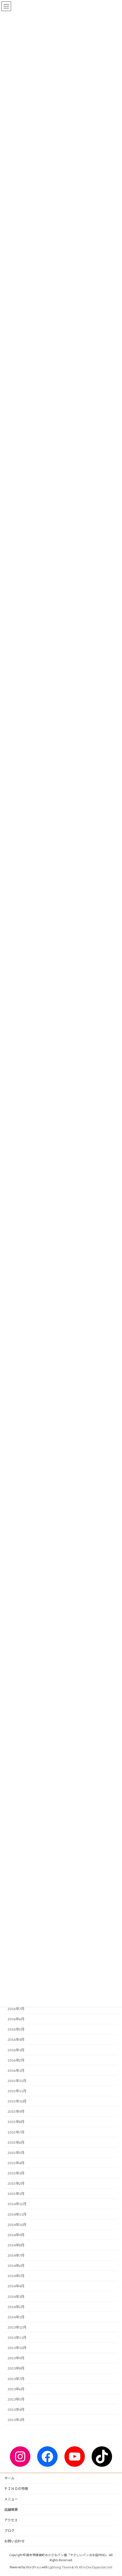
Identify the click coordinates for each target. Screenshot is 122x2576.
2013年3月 (16, 2420)
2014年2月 (16, 2307)
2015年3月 (16, 2173)
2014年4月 (16, 2286)
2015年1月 (16, 2194)
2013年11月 (17, 2338)
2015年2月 (16, 2183)
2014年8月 (16, 2245)
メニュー (11, 2499)
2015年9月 (16, 2111)
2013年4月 (16, 2409)
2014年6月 (16, 2266)
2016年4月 (16, 2039)
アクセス (11, 2520)
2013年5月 (16, 2399)
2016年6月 (16, 2019)
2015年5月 (16, 2152)
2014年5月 (16, 2276)
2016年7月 (16, 2009)
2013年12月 (17, 2327)
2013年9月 (16, 2358)
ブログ (9, 2531)
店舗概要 (11, 2510)
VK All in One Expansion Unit (93, 2567)
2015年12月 (17, 2081)
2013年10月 (17, 2348)
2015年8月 (16, 2122)
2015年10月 (17, 2101)
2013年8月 (16, 2368)
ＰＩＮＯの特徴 (16, 2489)
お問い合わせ (14, 2541)
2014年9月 (16, 2235)
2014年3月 (16, 2296)
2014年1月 (16, 2317)
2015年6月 (16, 2142)
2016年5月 (16, 2029)
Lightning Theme (60, 2567)
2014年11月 (17, 2214)
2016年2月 (16, 2060)
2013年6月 (16, 2389)
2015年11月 (17, 2091)
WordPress (33, 2567)
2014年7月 (16, 2255)
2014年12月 (17, 2204)
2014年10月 (17, 2224)
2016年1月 (16, 2070)
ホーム (9, 2478)
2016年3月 (16, 2050)
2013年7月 (16, 2378)
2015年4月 (16, 2163)
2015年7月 (16, 2132)
